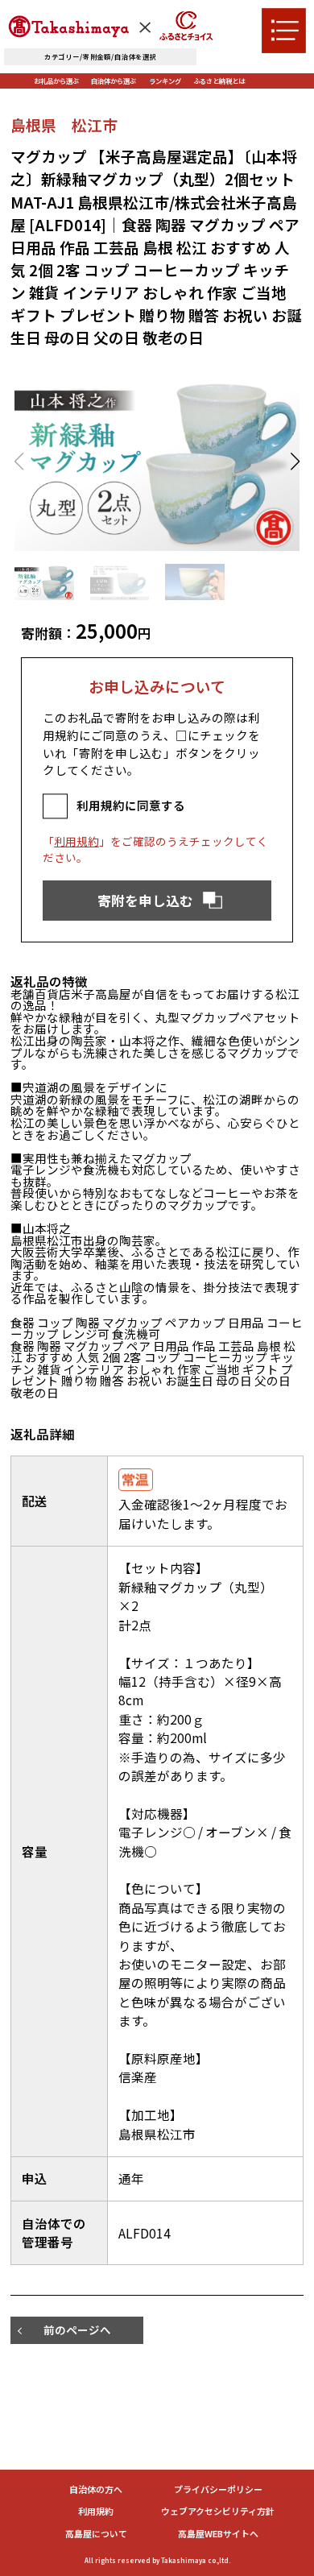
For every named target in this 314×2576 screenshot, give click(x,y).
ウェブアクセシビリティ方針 (218, 2511)
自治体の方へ (96, 2489)
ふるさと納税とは (219, 81)
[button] (295, 462)
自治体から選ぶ (114, 81)
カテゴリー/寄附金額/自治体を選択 (101, 56)
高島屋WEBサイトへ (218, 2534)
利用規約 (76, 841)
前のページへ (77, 2330)
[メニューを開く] (284, 30)
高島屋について (96, 2534)
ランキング (165, 81)
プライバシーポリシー (218, 2489)
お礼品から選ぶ (56, 81)
